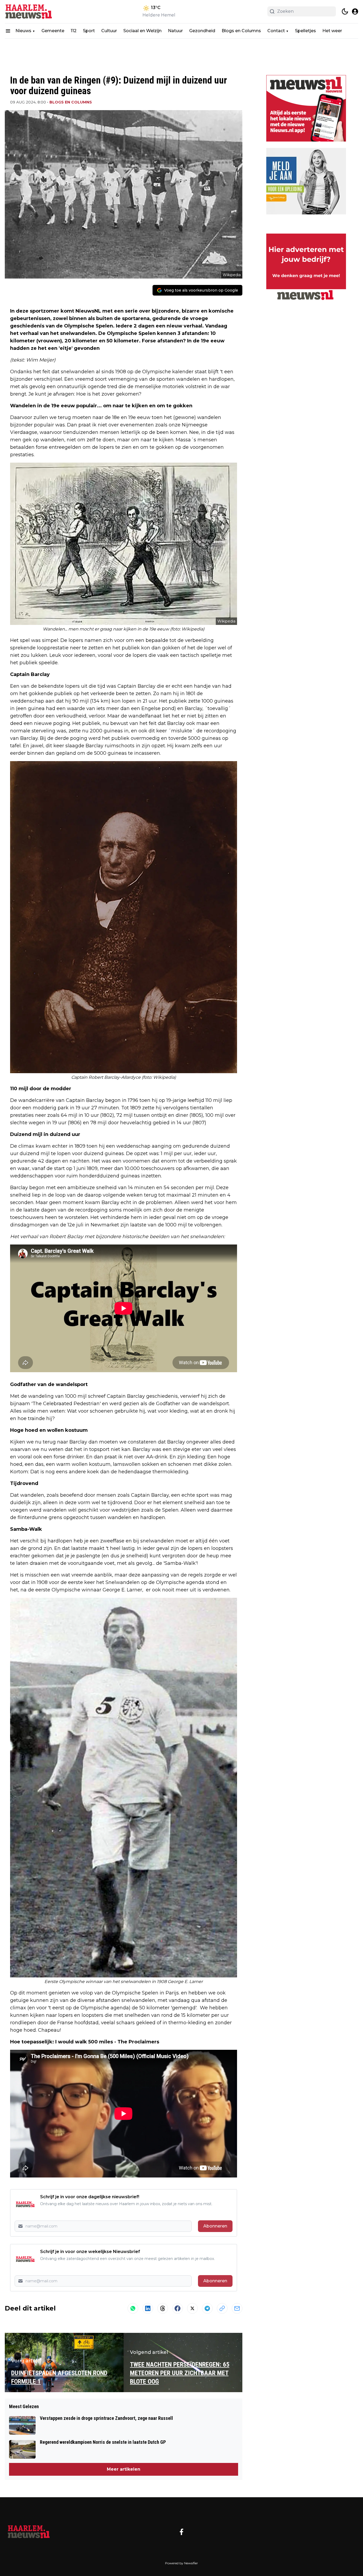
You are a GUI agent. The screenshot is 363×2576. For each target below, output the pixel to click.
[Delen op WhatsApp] (133, 2308)
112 (74, 31)
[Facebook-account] (181, 2532)
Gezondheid (202, 31)
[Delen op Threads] (163, 2308)
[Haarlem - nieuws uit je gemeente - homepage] (29, 12)
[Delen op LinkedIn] (148, 2308)
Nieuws (23, 31)
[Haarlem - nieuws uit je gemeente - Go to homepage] (29, 2532)
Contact (276, 31)
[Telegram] (207, 2308)
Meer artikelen (124, 2469)
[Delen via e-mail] (237, 2308)
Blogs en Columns (241, 31)
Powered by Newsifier (181, 2563)
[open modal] (355, 11)
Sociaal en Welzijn (142, 31)
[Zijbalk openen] (8, 31)
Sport (89, 31)
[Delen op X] (192, 2308)
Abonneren (215, 2226)
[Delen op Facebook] (178, 2308)
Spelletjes (305, 31)
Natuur (175, 31)
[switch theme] (345, 11)
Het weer (332, 31)
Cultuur (109, 31)
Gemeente (53, 31)
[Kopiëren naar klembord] (222, 2308)
